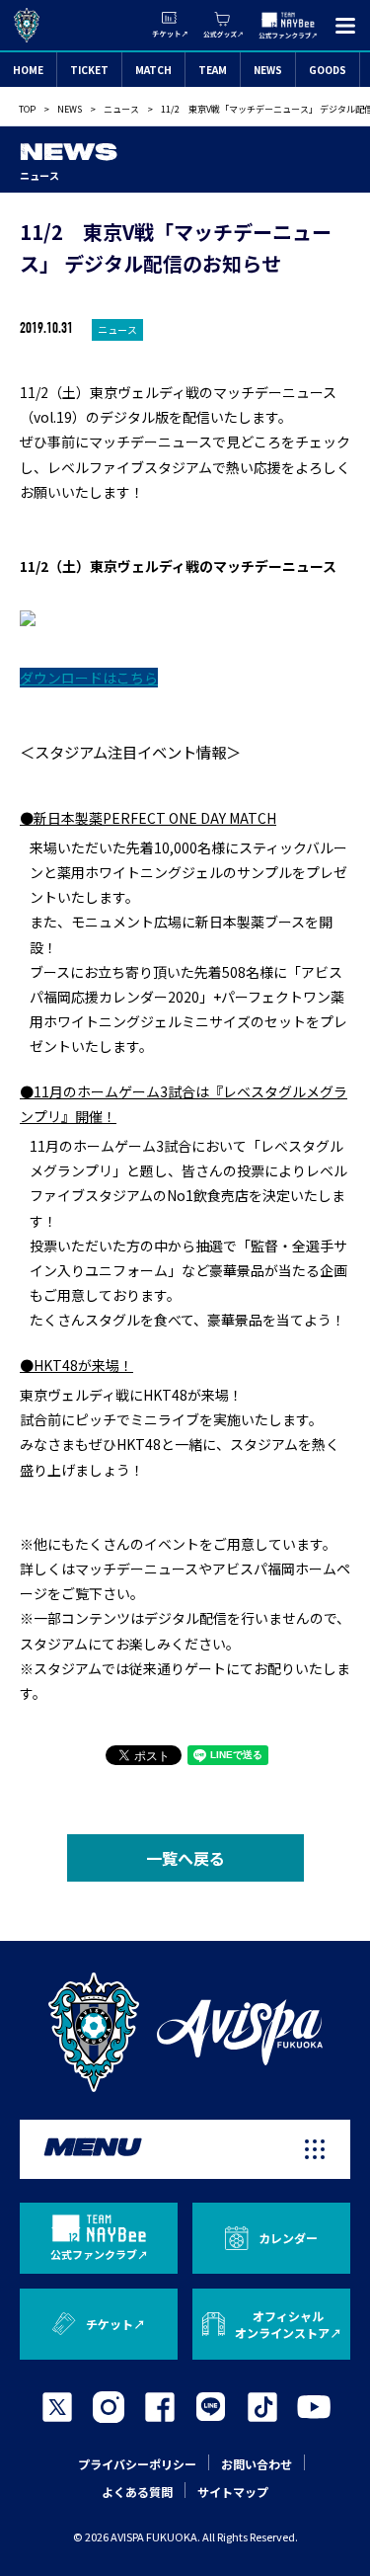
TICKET (89, 70)
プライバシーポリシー (137, 2464)
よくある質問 (137, 2492)
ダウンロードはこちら (89, 678)
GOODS (328, 70)
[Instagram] (109, 2407)
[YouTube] (314, 2407)
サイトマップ (233, 2492)
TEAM (213, 70)
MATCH (153, 70)
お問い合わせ (257, 2464)
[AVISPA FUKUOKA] (185, 2032)
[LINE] (211, 2407)
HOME (28, 70)
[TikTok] (262, 2407)
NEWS (268, 70)
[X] (57, 2407)
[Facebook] (160, 2407)
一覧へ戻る (185, 1858)
